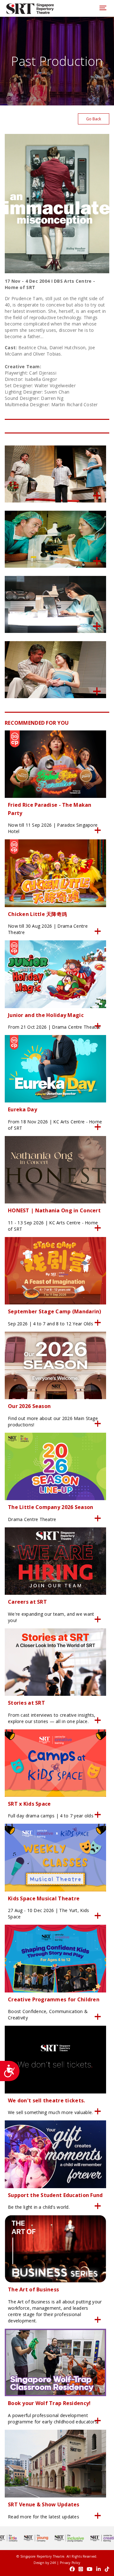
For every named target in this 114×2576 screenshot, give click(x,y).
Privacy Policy (70, 2563)
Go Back (94, 119)
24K (53, 2563)
